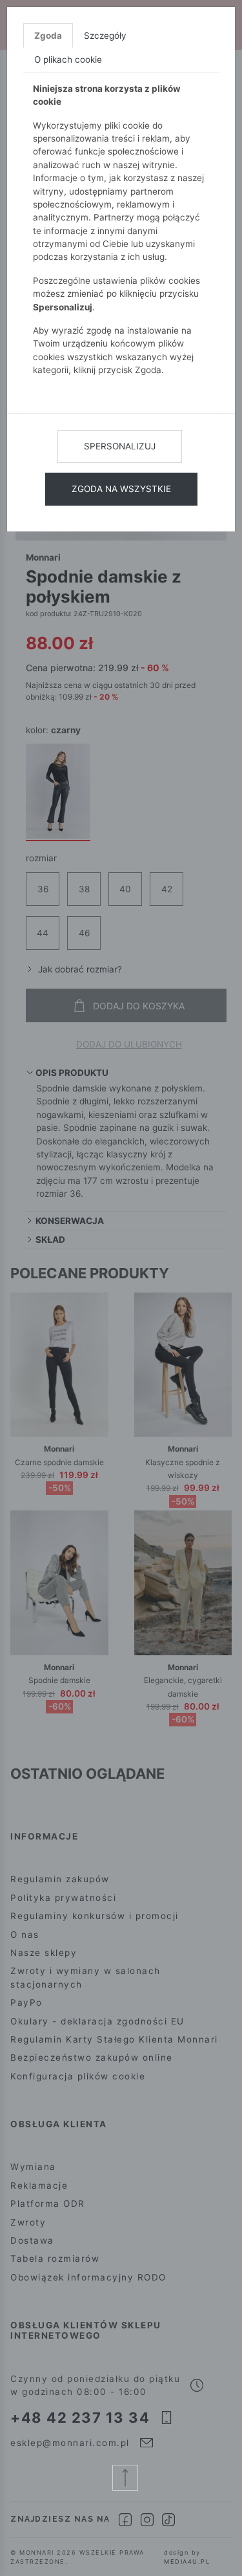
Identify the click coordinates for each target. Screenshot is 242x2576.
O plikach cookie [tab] (68, 59)
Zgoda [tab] (48, 36)
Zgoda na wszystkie (121, 489)
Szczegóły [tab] (105, 36)
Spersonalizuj (120, 446)
